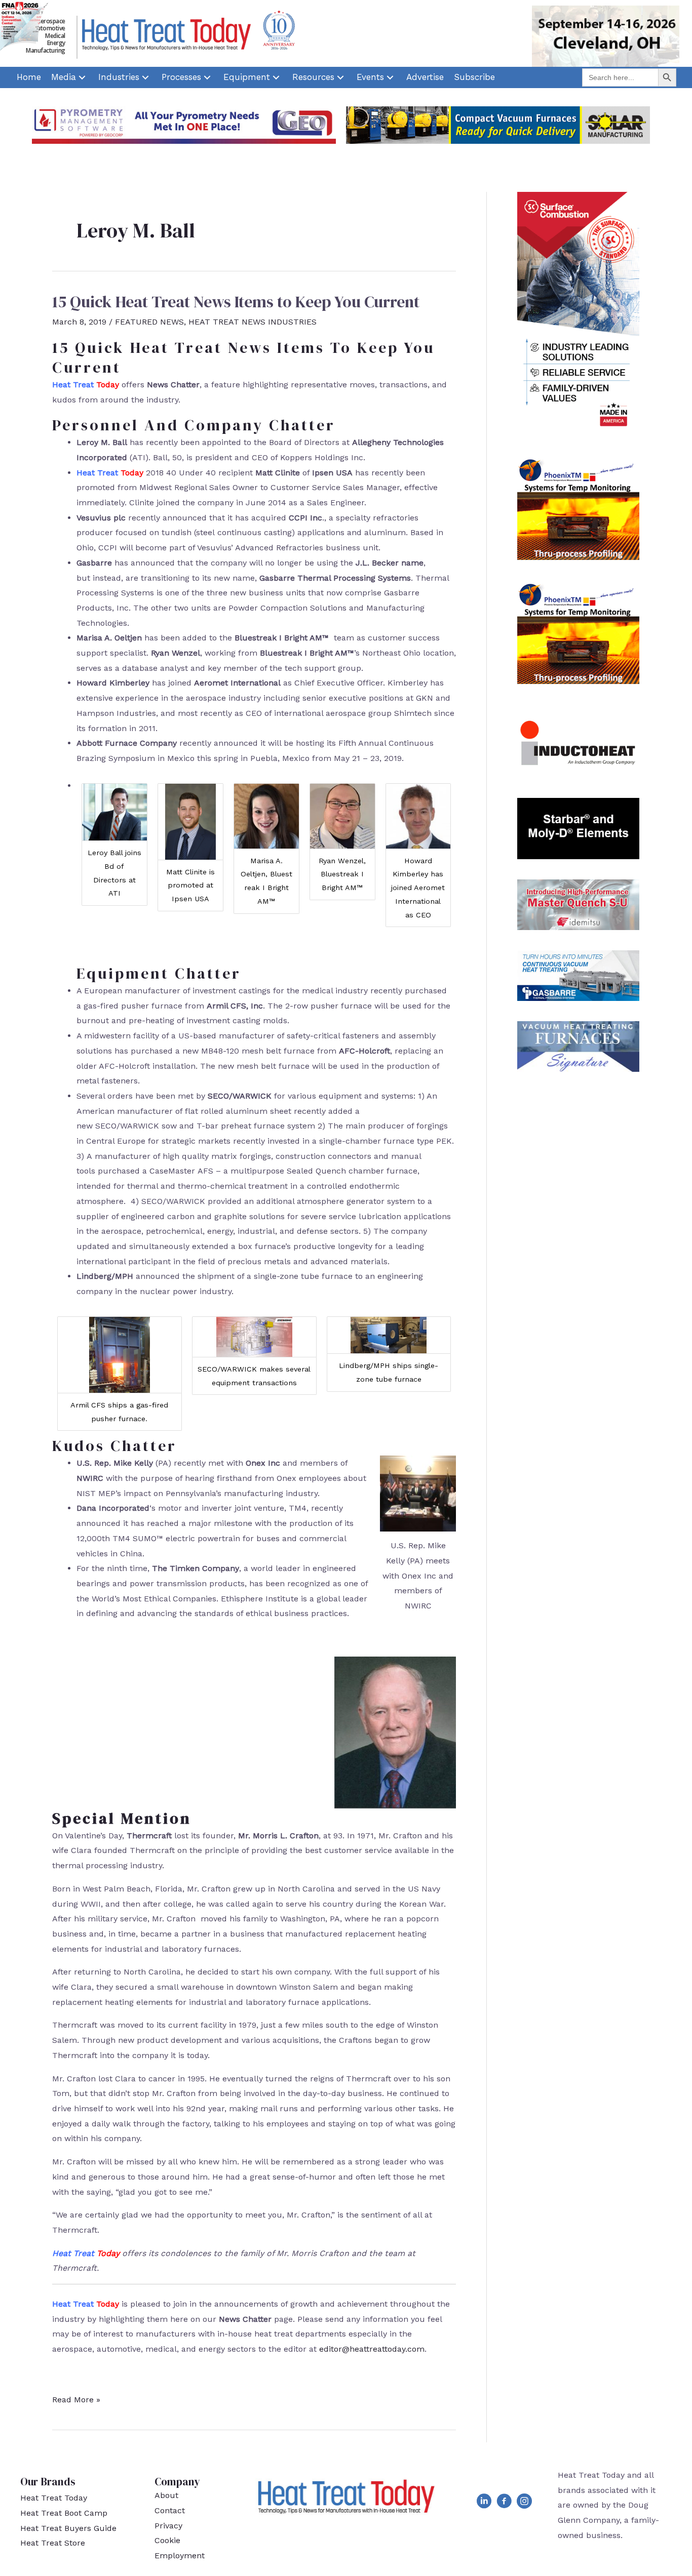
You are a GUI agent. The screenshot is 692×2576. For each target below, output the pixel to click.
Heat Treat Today (54, 2498)
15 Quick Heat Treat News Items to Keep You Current (236, 302)
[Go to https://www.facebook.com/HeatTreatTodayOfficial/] (504, 2503)
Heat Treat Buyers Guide (68, 2528)
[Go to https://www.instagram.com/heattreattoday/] (524, 2503)
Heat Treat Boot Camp (64, 2513)
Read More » (76, 2401)
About (166, 2495)
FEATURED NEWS (149, 322)
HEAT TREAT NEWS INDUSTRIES (253, 322)
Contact (170, 2510)
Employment (180, 2555)
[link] (29, 77)
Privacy (168, 2526)
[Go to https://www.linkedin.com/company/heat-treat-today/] (484, 2503)
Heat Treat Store (53, 2543)
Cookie (167, 2540)
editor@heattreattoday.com (372, 2349)
